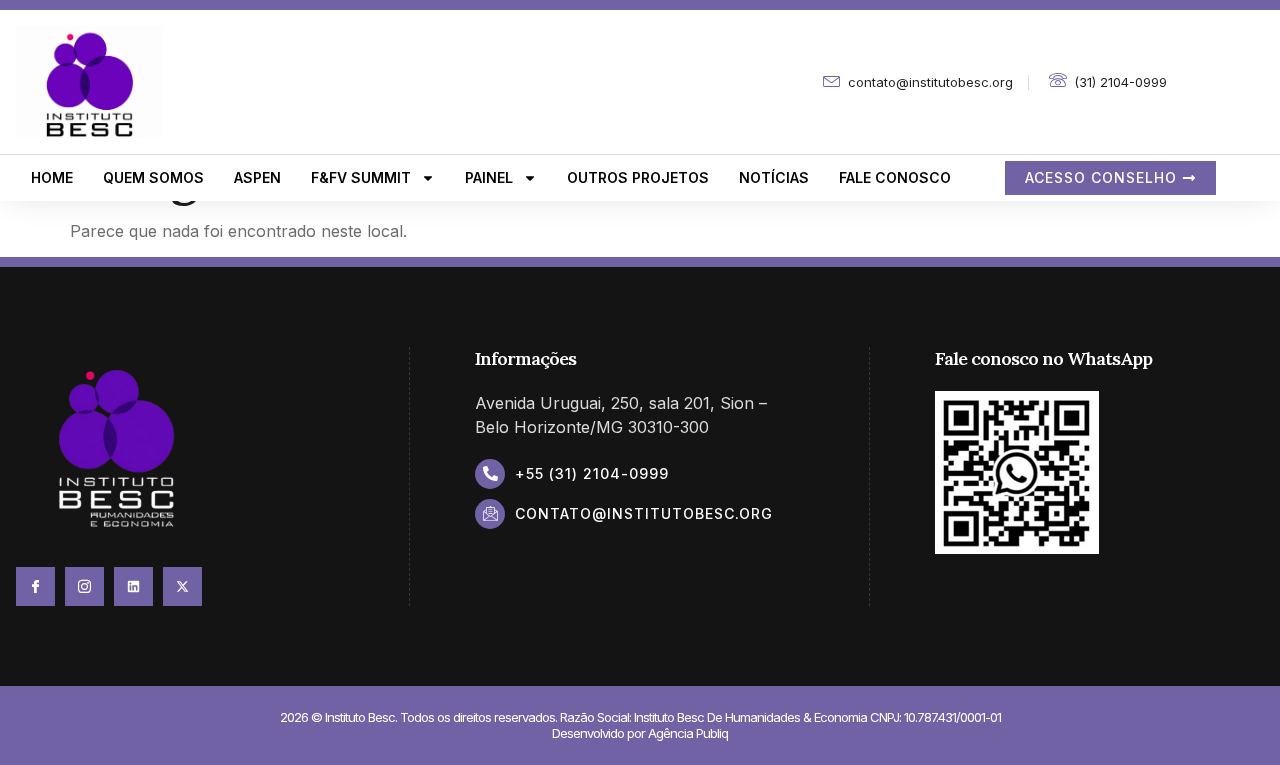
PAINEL (489, 177)
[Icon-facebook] (35, 586)
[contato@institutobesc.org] (490, 514)
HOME (52, 177)
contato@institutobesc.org (644, 513)
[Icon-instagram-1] (84, 586)
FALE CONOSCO (895, 177)
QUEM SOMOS (153, 177)
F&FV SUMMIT (361, 177)
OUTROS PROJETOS (638, 177)
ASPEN (257, 177)
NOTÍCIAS (774, 177)
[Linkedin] (133, 586)
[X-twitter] (182, 586)
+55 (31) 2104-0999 (592, 473)
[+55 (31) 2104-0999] (490, 474)
